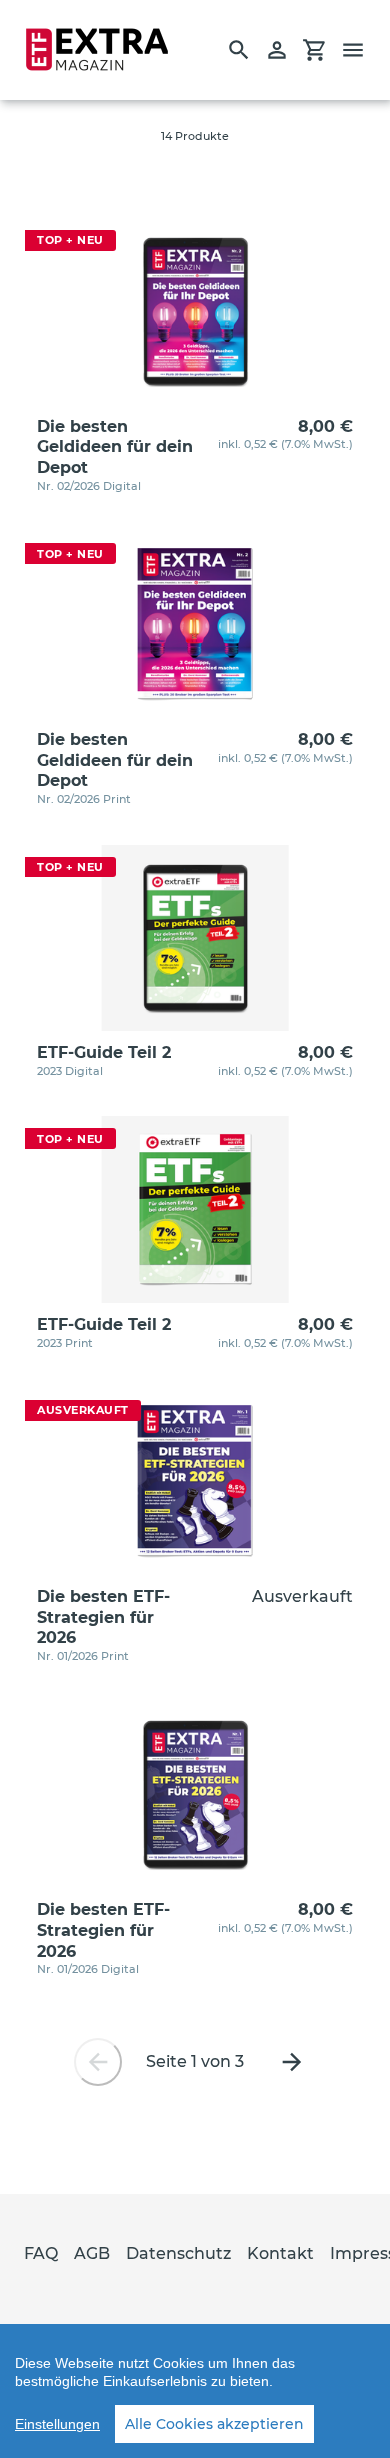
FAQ (41, 2253)
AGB (92, 2253)
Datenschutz (178, 2253)
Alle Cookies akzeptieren (214, 2424)
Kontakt (280, 2253)
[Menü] (362, 50)
